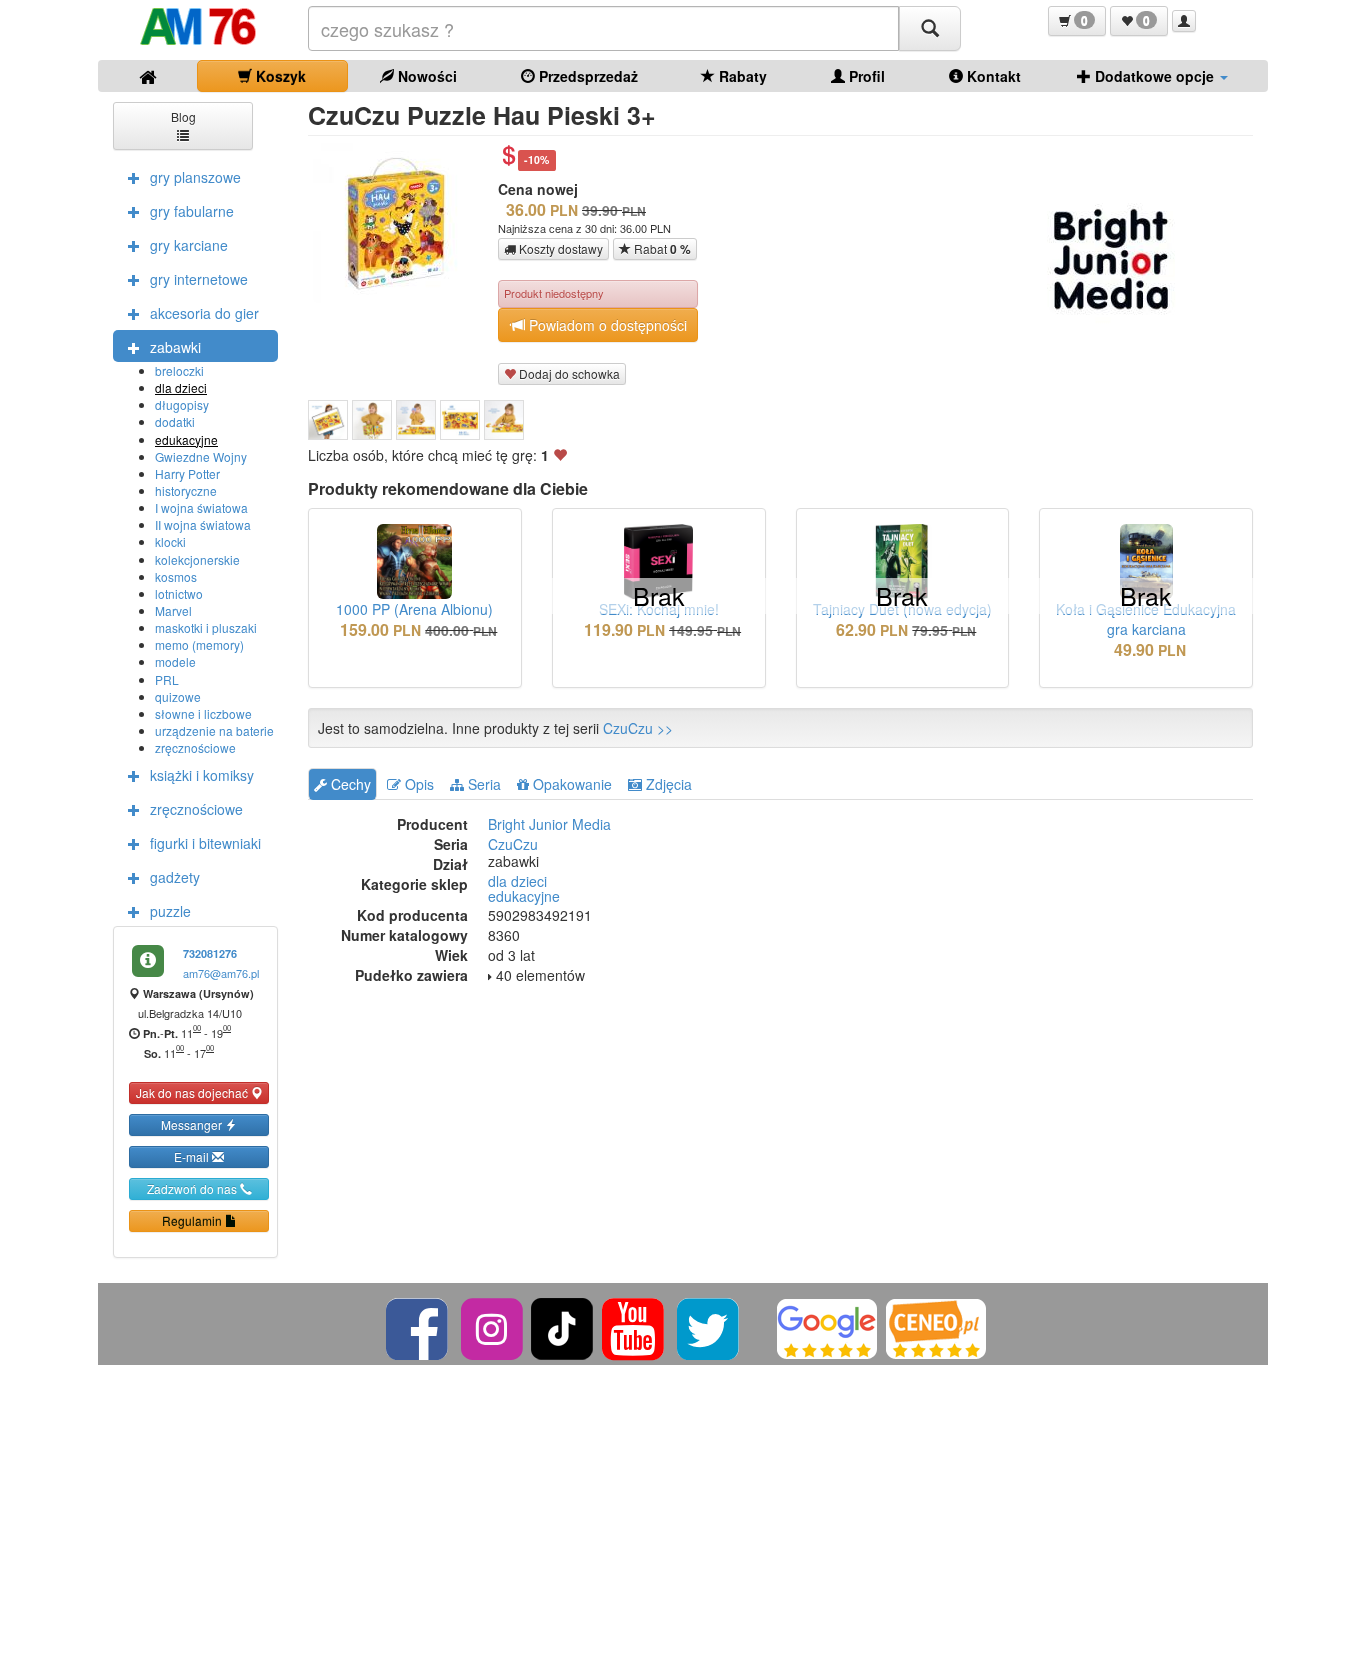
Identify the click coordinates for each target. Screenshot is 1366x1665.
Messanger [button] (193, 1124)
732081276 (210, 953)
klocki (170, 541)
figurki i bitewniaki (205, 843)
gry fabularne (192, 211)
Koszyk (279, 76)
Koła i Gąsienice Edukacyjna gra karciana (1146, 619)
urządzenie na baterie (214, 730)
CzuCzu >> (638, 728)
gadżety (175, 877)
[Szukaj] (930, 28)
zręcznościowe (195, 747)
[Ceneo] (936, 1326)
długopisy (182, 404)
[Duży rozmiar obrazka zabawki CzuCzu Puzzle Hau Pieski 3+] (400, 223)
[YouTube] (634, 1326)
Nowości (425, 76)
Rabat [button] (661, 249)
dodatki (175, 421)
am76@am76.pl (221, 973)
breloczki (179, 370)
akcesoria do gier (204, 313)
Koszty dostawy (559, 248)
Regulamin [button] (193, 1220)
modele (175, 661)
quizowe (178, 696)
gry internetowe (199, 279)
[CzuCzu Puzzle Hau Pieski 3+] (328, 420)
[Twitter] (709, 1326)
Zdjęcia (667, 784)
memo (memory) (199, 644)
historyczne (186, 490)
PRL (167, 679)
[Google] (827, 1326)
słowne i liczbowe (203, 713)
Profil (865, 76)
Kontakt (992, 76)
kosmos (176, 576)
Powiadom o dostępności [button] (606, 325)
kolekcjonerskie (197, 559)
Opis (417, 784)
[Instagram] (493, 1326)
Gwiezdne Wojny (201, 456)
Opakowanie (570, 784)
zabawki (175, 347)
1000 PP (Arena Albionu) (414, 609)
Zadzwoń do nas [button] (193, 1188)
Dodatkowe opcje (1154, 76)
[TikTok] (562, 1326)
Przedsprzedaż (586, 76)
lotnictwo (179, 593)
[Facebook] (418, 1326)
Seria (482, 784)
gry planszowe (195, 177)
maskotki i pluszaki (206, 627)
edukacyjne (186, 439)
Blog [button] (183, 116)
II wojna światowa (203, 524)
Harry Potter (187, 473)
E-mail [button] (193, 1156)
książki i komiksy (202, 775)
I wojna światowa (201, 507)
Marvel (173, 610)
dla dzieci (181, 387)
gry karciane (189, 245)
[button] (1077, 21)
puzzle (170, 911)
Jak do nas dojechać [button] (193, 1092)
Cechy (349, 784)
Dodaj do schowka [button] (568, 373)
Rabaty (741, 76)
